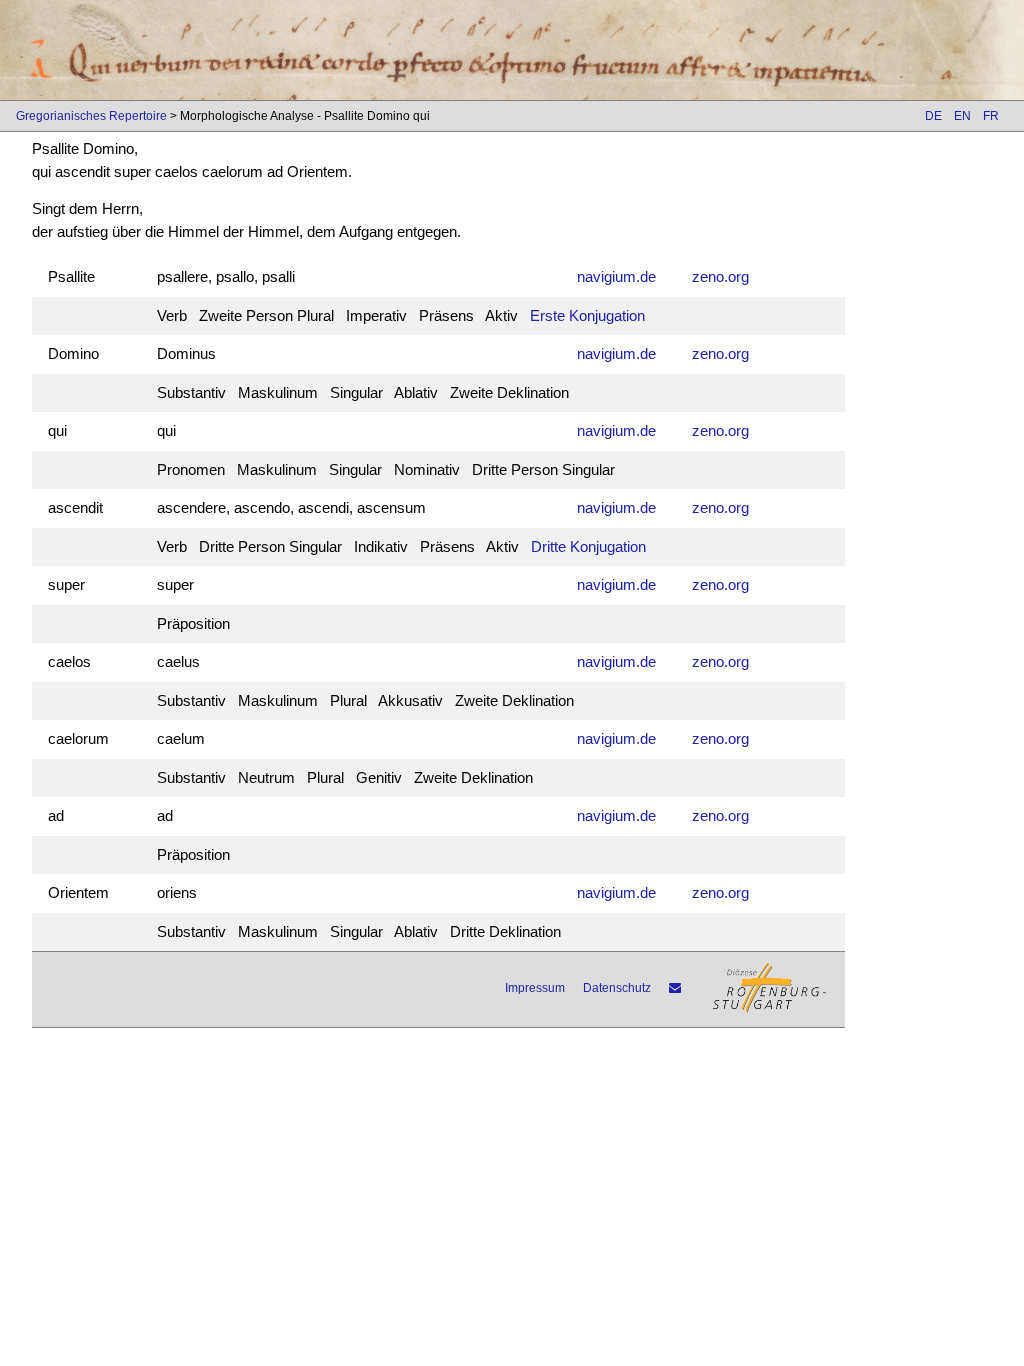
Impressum (535, 988)
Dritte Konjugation (588, 546)
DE (933, 116)
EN (962, 116)
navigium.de (616, 276)
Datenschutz (617, 988)
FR (991, 116)
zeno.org (720, 276)
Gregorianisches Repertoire (91, 116)
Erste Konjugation (587, 315)
